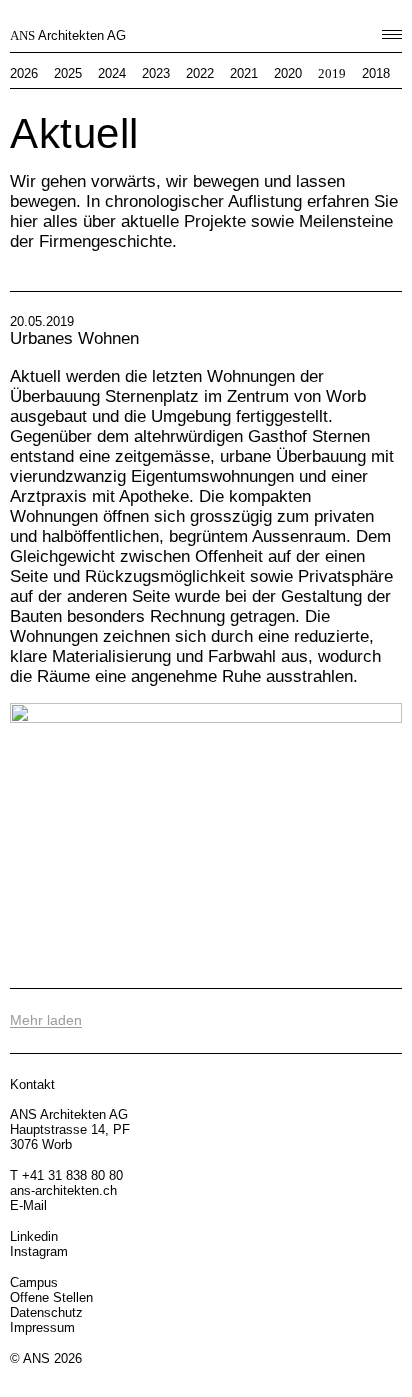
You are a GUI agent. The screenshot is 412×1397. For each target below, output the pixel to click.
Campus (34, 1282)
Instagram (39, 1251)
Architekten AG (68, 35)
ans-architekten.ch (63, 1190)
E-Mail (28, 1205)
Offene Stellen (51, 1297)
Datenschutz (46, 1312)
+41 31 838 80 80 (72, 1175)
